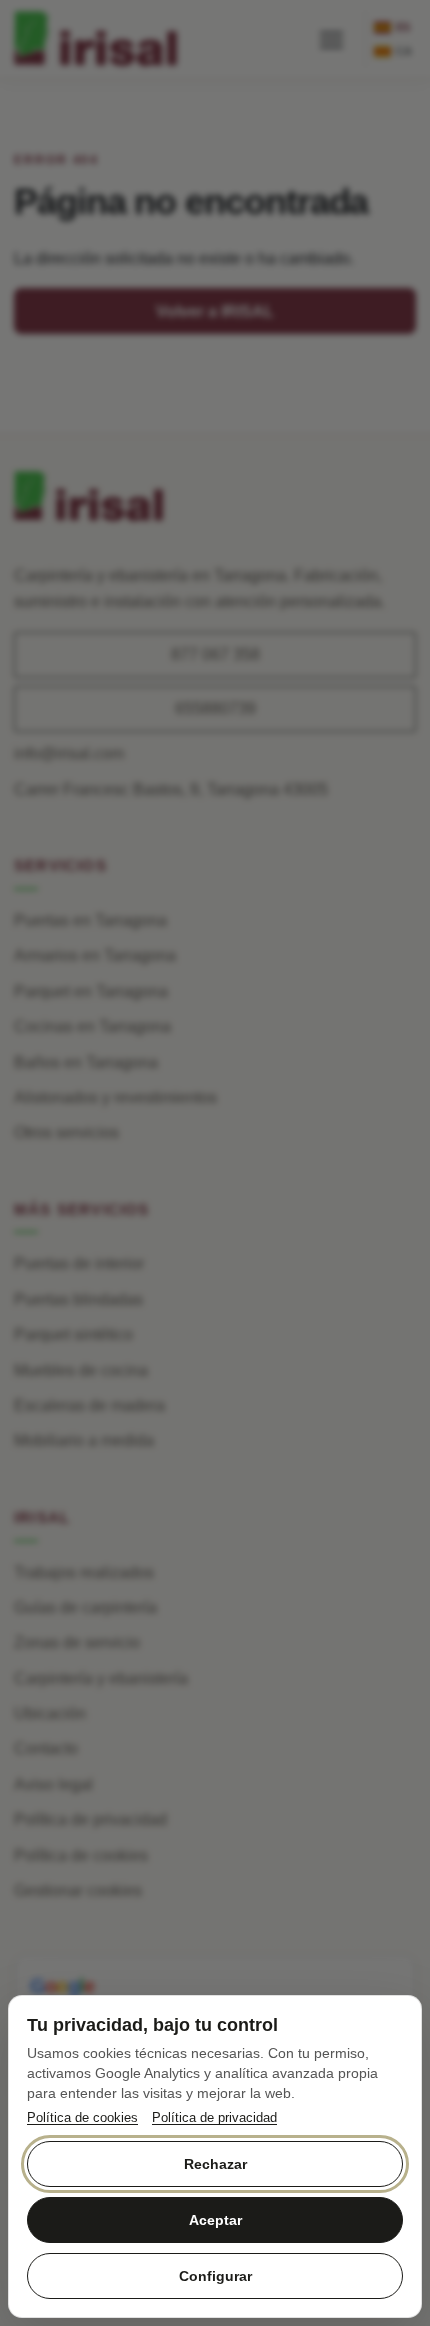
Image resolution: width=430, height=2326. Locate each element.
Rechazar (215, 2164)
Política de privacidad (214, 2117)
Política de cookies (82, 2117)
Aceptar (215, 2220)
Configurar (215, 2276)
